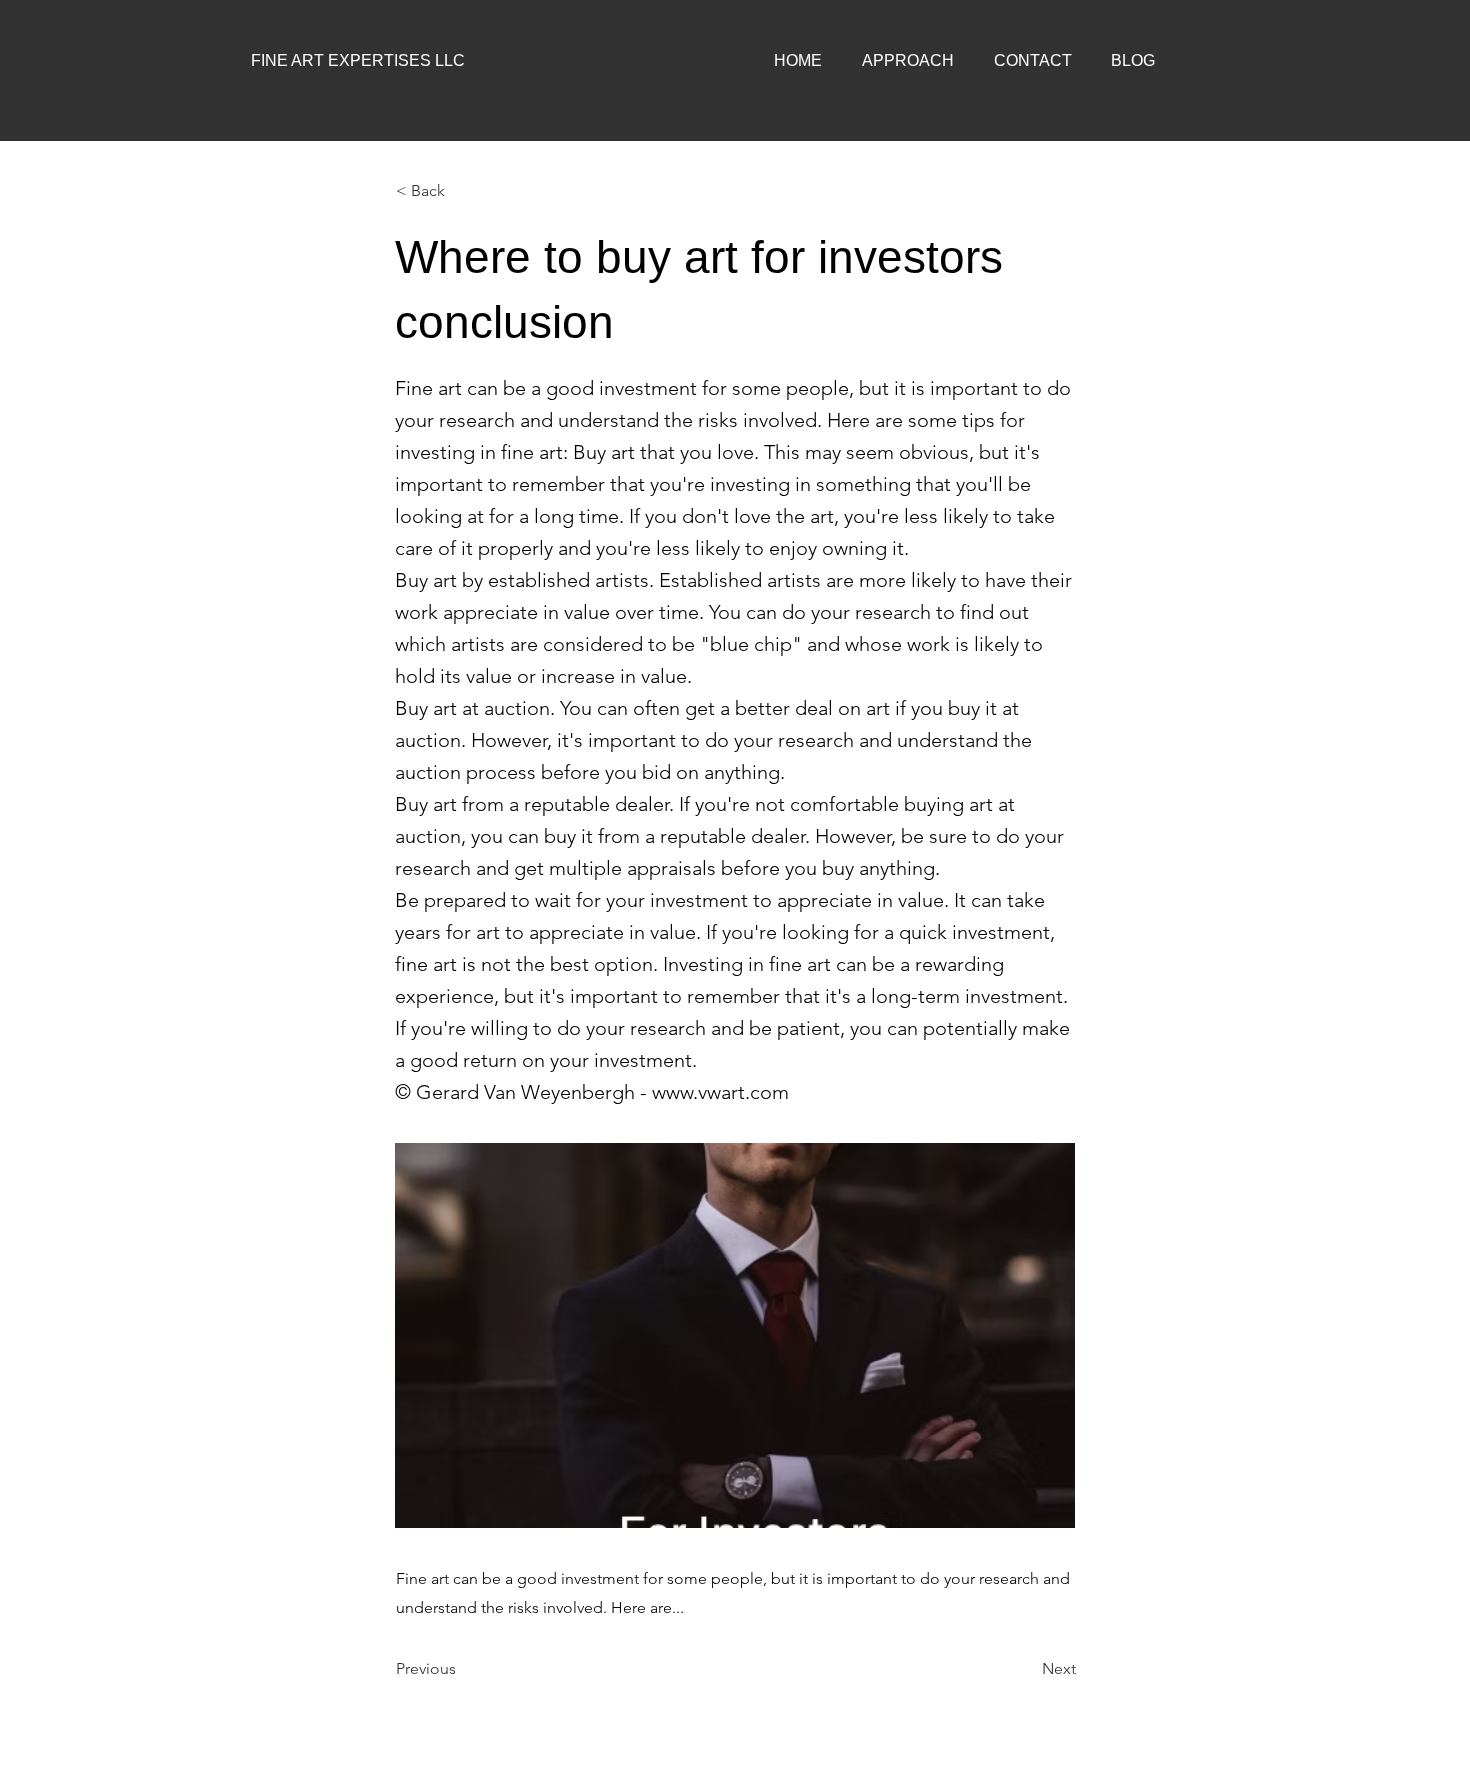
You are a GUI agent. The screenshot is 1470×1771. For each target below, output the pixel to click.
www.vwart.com (720, 1092)
